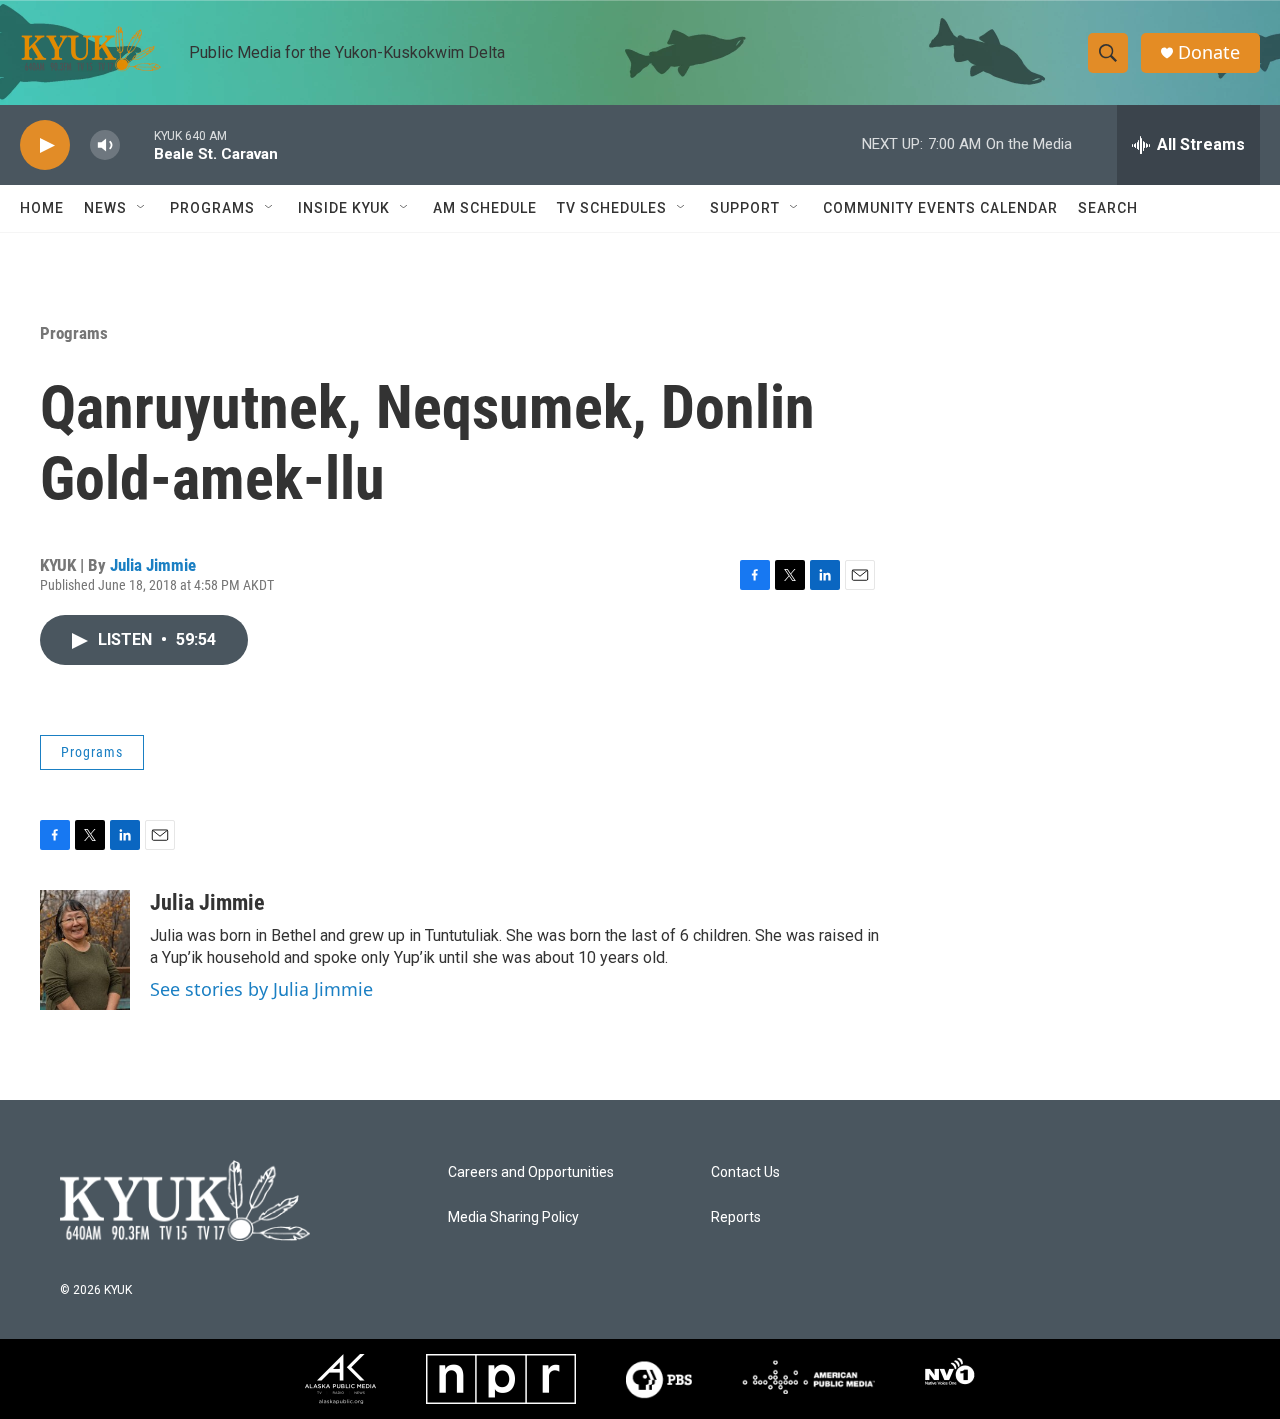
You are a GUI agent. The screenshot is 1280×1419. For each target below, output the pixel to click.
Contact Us (745, 1172)
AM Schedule (485, 208)
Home (42, 208)
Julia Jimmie (153, 565)
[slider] (137, 144)
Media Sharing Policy (513, 1217)
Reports (736, 1217)
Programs (74, 333)
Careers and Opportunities (531, 1172)
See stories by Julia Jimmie (261, 989)
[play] (45, 145)
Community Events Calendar (940, 208)
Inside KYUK (344, 208)
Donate (1209, 52)
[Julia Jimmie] (85, 950)
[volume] (105, 145)
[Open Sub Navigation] (142, 208)
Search (1108, 208)
